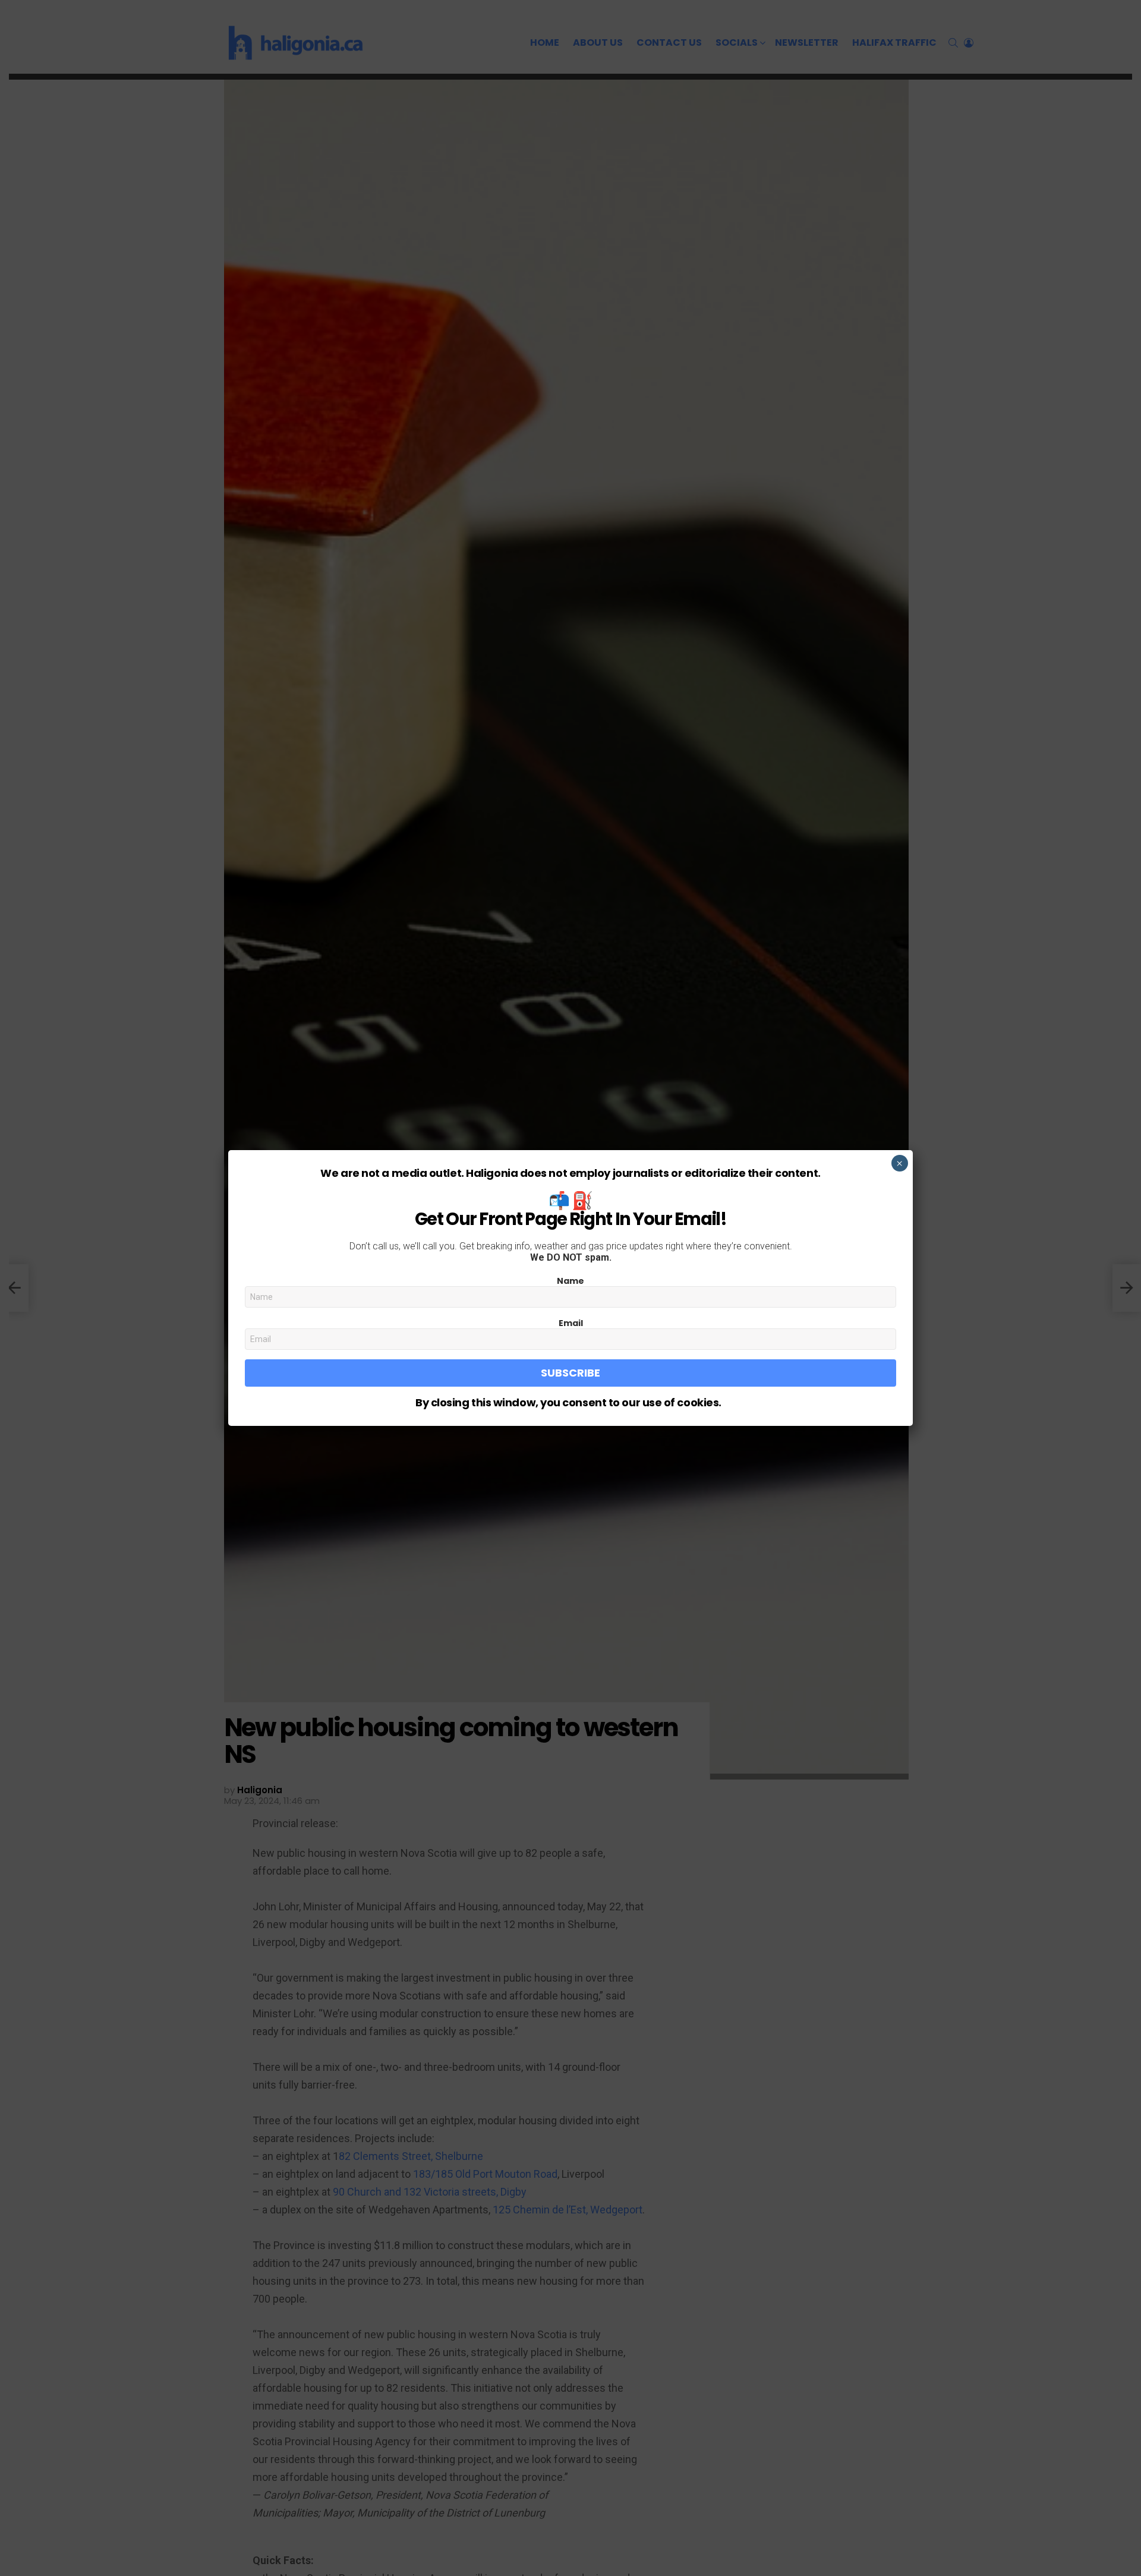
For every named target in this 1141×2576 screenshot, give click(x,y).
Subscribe (570, 1373)
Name (570, 1281)
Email (571, 1323)
